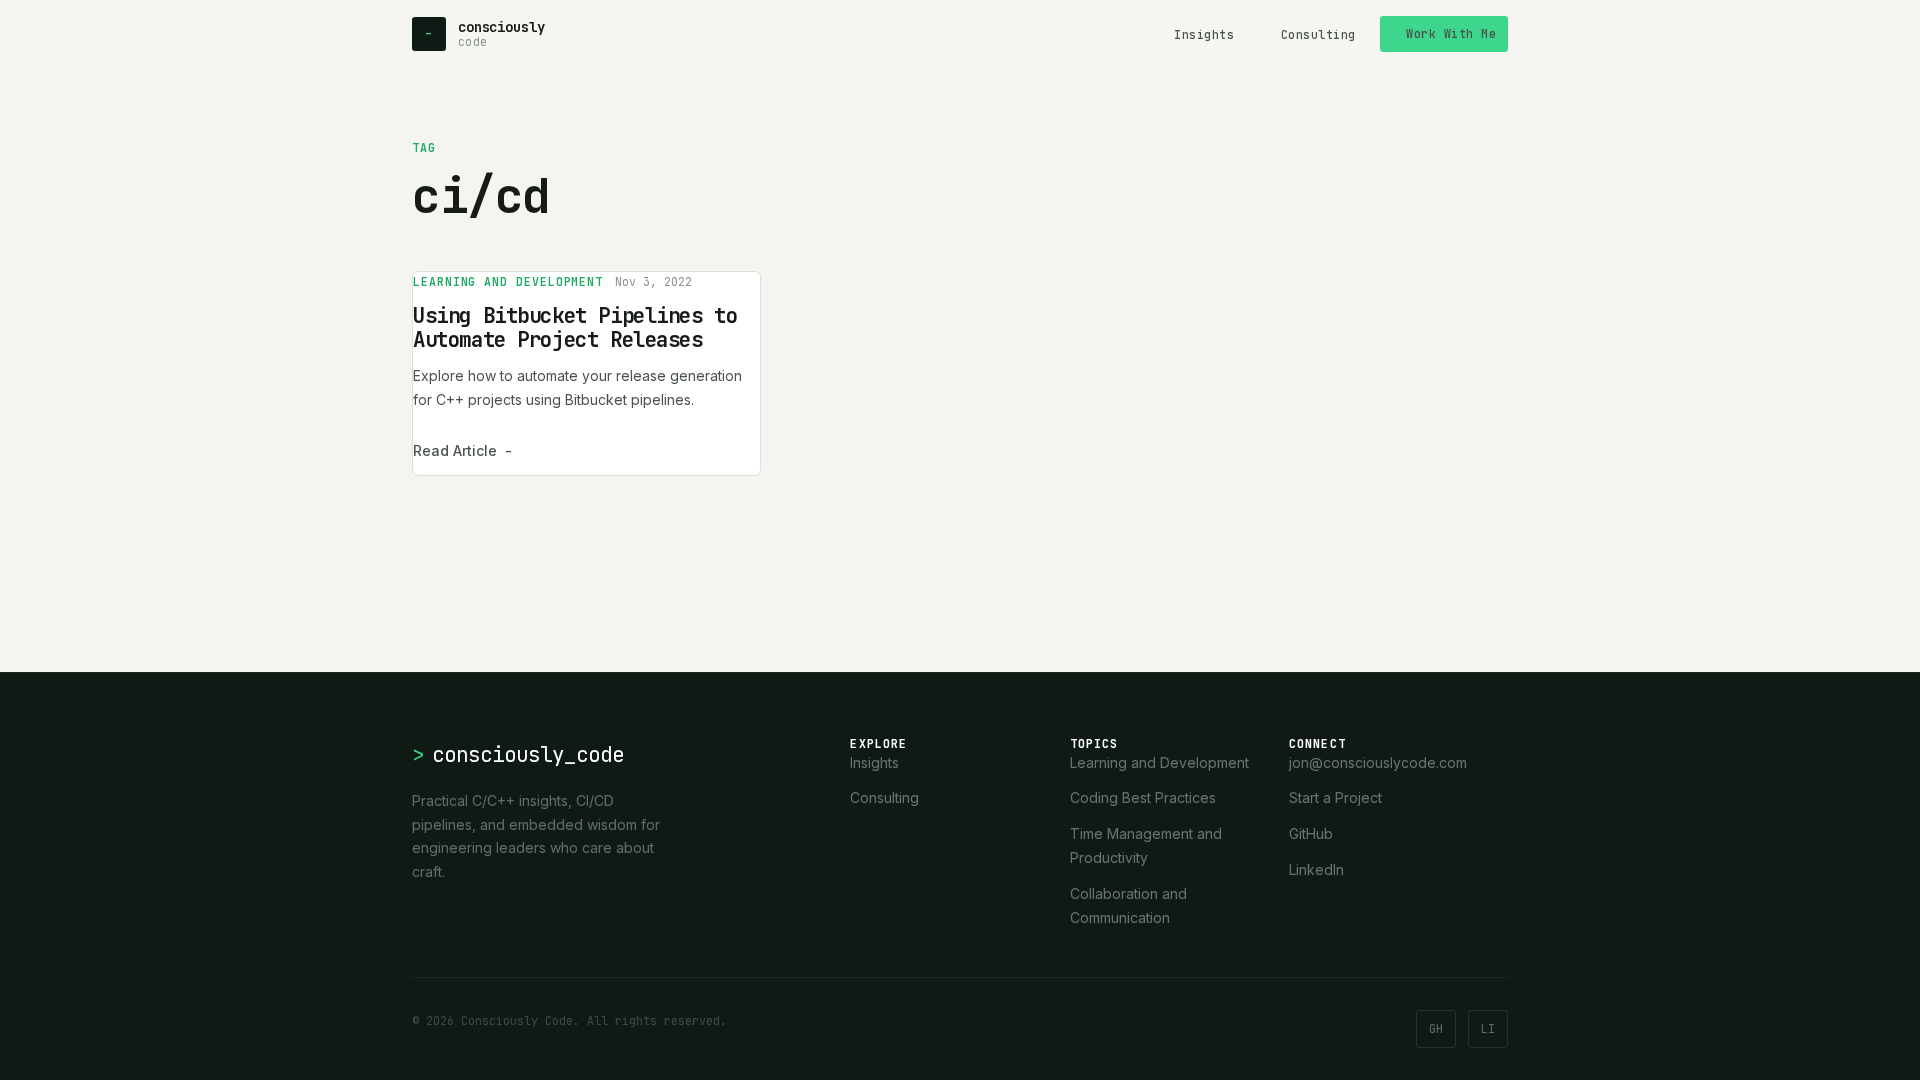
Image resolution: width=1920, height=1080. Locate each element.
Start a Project (1335, 797)
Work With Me (1451, 33)
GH (1436, 1028)
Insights (1204, 34)
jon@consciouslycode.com (1378, 762)
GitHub (1311, 833)
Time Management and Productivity (1146, 845)
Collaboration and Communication (1128, 905)
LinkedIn (1316, 869)
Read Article (462, 450)
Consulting (1318, 34)
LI (1488, 1028)
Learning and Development (508, 281)
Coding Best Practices (1143, 797)
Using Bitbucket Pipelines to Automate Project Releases (575, 327)
